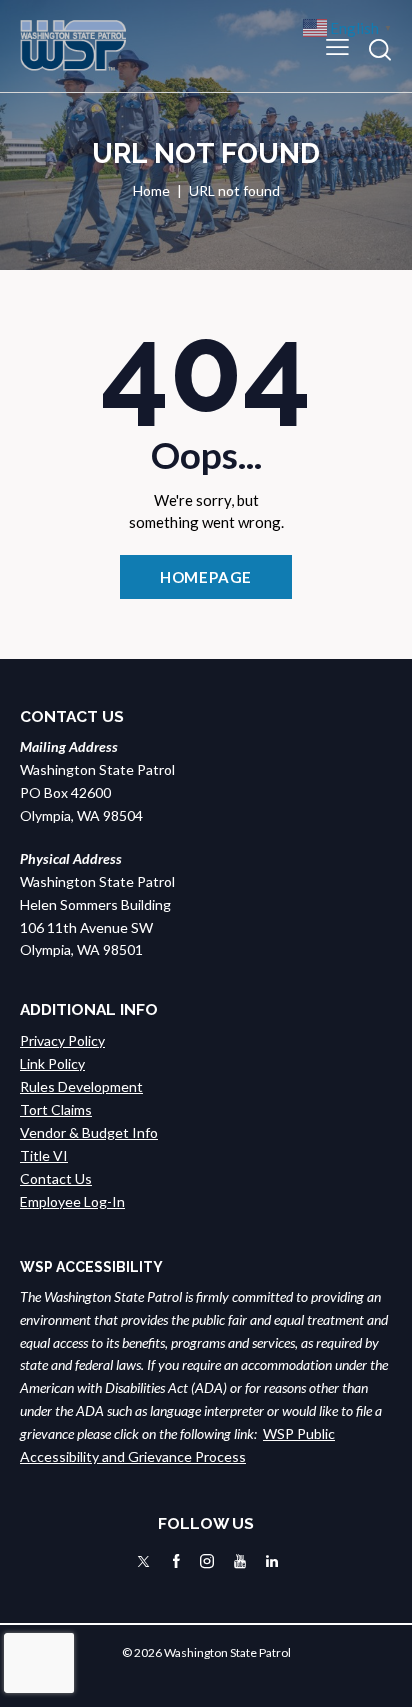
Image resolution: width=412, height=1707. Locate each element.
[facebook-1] (176, 1561)
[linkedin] (272, 1561)
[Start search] (380, 49)
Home (151, 190)
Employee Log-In (72, 1201)
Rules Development (81, 1086)
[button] (337, 45)
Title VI (44, 1155)
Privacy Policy (62, 1040)
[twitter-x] (143, 1561)
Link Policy (52, 1063)
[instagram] (207, 1561)
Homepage (206, 577)
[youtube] (240, 1561)
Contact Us (56, 1178)
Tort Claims (56, 1109)
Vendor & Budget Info (89, 1132)
